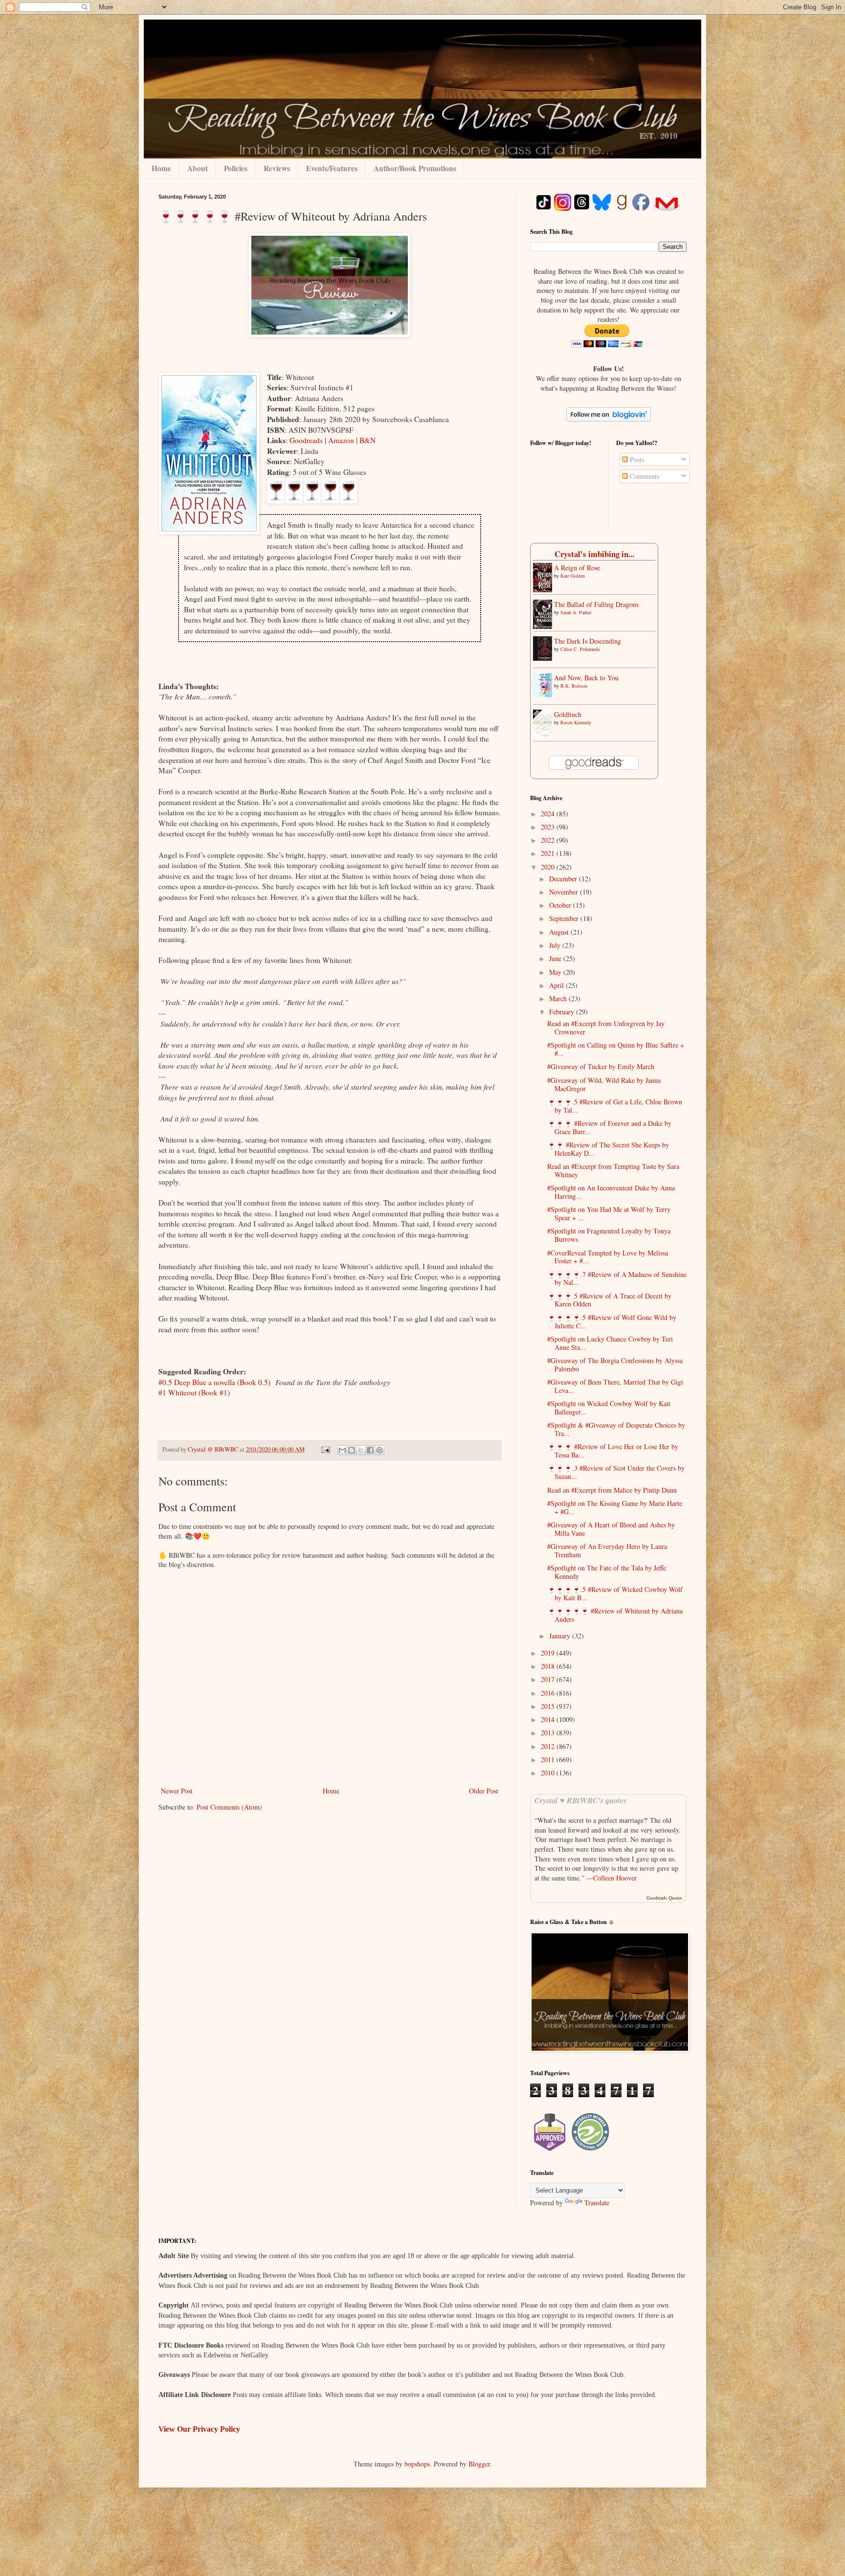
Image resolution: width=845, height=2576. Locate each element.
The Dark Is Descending (588, 641)
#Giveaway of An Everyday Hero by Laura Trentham (607, 1550)
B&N (367, 440)
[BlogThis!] (352, 1450)
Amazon (342, 440)
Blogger (479, 2464)
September (565, 918)
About (198, 168)
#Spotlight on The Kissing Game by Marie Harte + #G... (615, 1507)
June (556, 958)
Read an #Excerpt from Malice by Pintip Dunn (612, 1490)
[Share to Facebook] (370, 1450)
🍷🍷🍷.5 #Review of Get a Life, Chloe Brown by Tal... (615, 1106)
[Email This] (342, 1450)
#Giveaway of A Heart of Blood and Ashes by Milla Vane (611, 1529)
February (563, 1012)
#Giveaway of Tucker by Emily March (601, 1066)
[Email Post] (325, 1449)
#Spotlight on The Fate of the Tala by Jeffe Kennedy (607, 1572)
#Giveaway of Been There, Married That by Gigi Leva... (615, 1386)
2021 (549, 853)
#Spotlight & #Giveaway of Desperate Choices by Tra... (616, 1429)
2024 (549, 814)
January (561, 1636)
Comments (644, 476)
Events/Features (332, 168)
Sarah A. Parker (576, 612)
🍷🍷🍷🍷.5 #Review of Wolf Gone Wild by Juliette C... (612, 1322)
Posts (636, 459)
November (565, 892)
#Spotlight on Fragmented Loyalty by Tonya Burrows (609, 1235)
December (564, 879)
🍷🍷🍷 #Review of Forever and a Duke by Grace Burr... (609, 1127)
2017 (549, 1679)
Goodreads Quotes (664, 1898)
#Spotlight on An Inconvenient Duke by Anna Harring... (611, 1192)
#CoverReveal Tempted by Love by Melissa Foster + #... (608, 1257)
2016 (549, 1693)
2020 (549, 867)
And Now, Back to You (586, 678)
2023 (549, 827)
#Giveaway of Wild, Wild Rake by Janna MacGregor (604, 1084)
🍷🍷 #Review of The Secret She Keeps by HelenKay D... (608, 1149)
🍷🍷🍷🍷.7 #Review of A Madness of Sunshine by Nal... (617, 1278)
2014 (549, 1719)
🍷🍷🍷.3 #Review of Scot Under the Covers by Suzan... (616, 1472)
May (556, 972)
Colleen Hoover (615, 1878)
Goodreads (307, 440)
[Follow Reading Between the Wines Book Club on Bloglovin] (609, 419)
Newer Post (177, 1791)
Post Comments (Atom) (229, 1807)
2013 (549, 1733)
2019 (549, 1653)
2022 (549, 840)
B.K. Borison (574, 686)
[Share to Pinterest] (379, 1450)
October (561, 905)
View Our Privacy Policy (199, 2429)
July (556, 945)
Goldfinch (568, 714)
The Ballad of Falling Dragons (596, 604)
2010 (549, 1773)
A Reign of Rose (577, 568)
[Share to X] (361, 1450)
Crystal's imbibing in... (594, 554)
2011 (549, 1759)
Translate (597, 2203)
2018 (549, 1666)
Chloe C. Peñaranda (580, 649)
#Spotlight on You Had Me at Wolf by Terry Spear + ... (609, 1213)
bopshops (417, 2464)
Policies (236, 168)
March (559, 998)
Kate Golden (573, 576)
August (560, 932)
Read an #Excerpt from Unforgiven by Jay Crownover (606, 1028)
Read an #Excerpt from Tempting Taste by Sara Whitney (613, 1170)
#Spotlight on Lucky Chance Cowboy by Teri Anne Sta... (610, 1343)
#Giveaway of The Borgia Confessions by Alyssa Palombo (615, 1365)
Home (161, 168)
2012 (549, 1746)
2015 (549, 1706)
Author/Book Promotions (415, 168)
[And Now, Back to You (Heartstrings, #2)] (545, 695)
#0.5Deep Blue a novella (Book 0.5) (214, 1382)
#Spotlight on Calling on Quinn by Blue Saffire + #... (616, 1049)
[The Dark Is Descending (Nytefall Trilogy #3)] (545, 658)
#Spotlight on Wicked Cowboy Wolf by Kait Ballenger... (609, 1408)
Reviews (277, 168)
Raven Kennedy (576, 722)
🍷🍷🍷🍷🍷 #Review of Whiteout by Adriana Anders (615, 1615)
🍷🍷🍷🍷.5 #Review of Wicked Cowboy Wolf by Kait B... (615, 1593)
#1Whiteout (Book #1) (194, 1392)
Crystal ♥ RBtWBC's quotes (580, 1800)
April (557, 985)
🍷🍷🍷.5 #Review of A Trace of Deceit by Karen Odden (609, 1300)
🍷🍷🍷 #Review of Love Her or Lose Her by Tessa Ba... (613, 1451)
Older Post (484, 1791)
